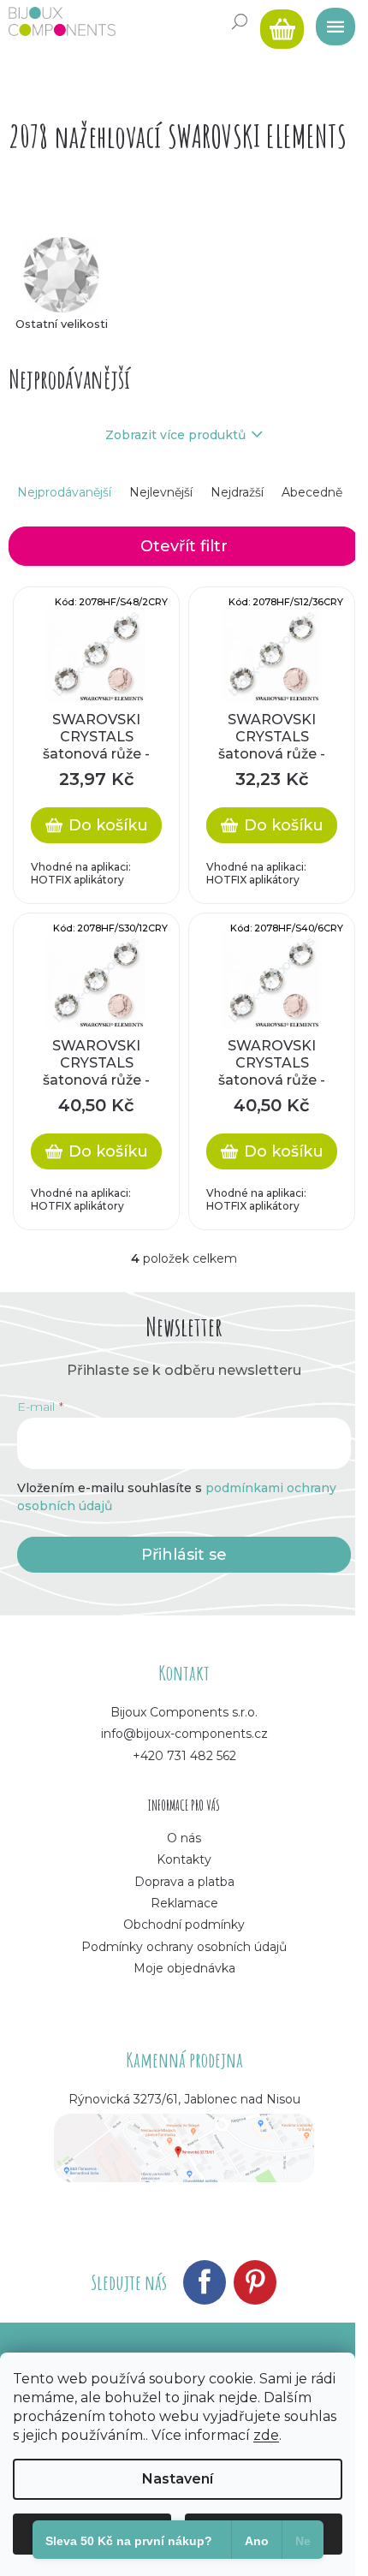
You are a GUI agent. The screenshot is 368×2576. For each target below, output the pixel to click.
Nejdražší (237, 492)
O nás (184, 1838)
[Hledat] (240, 21)
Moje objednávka (184, 1968)
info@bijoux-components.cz (184, 1734)
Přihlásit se (184, 1555)
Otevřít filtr (184, 546)
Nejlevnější (161, 492)
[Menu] (329, 21)
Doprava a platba (184, 1882)
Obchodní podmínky (184, 1925)
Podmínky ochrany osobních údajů (184, 1947)
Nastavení (178, 2479)
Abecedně (312, 492)
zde (266, 2435)
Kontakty (184, 1859)
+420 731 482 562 (184, 1756)
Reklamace (184, 1903)
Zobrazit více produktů (175, 435)
